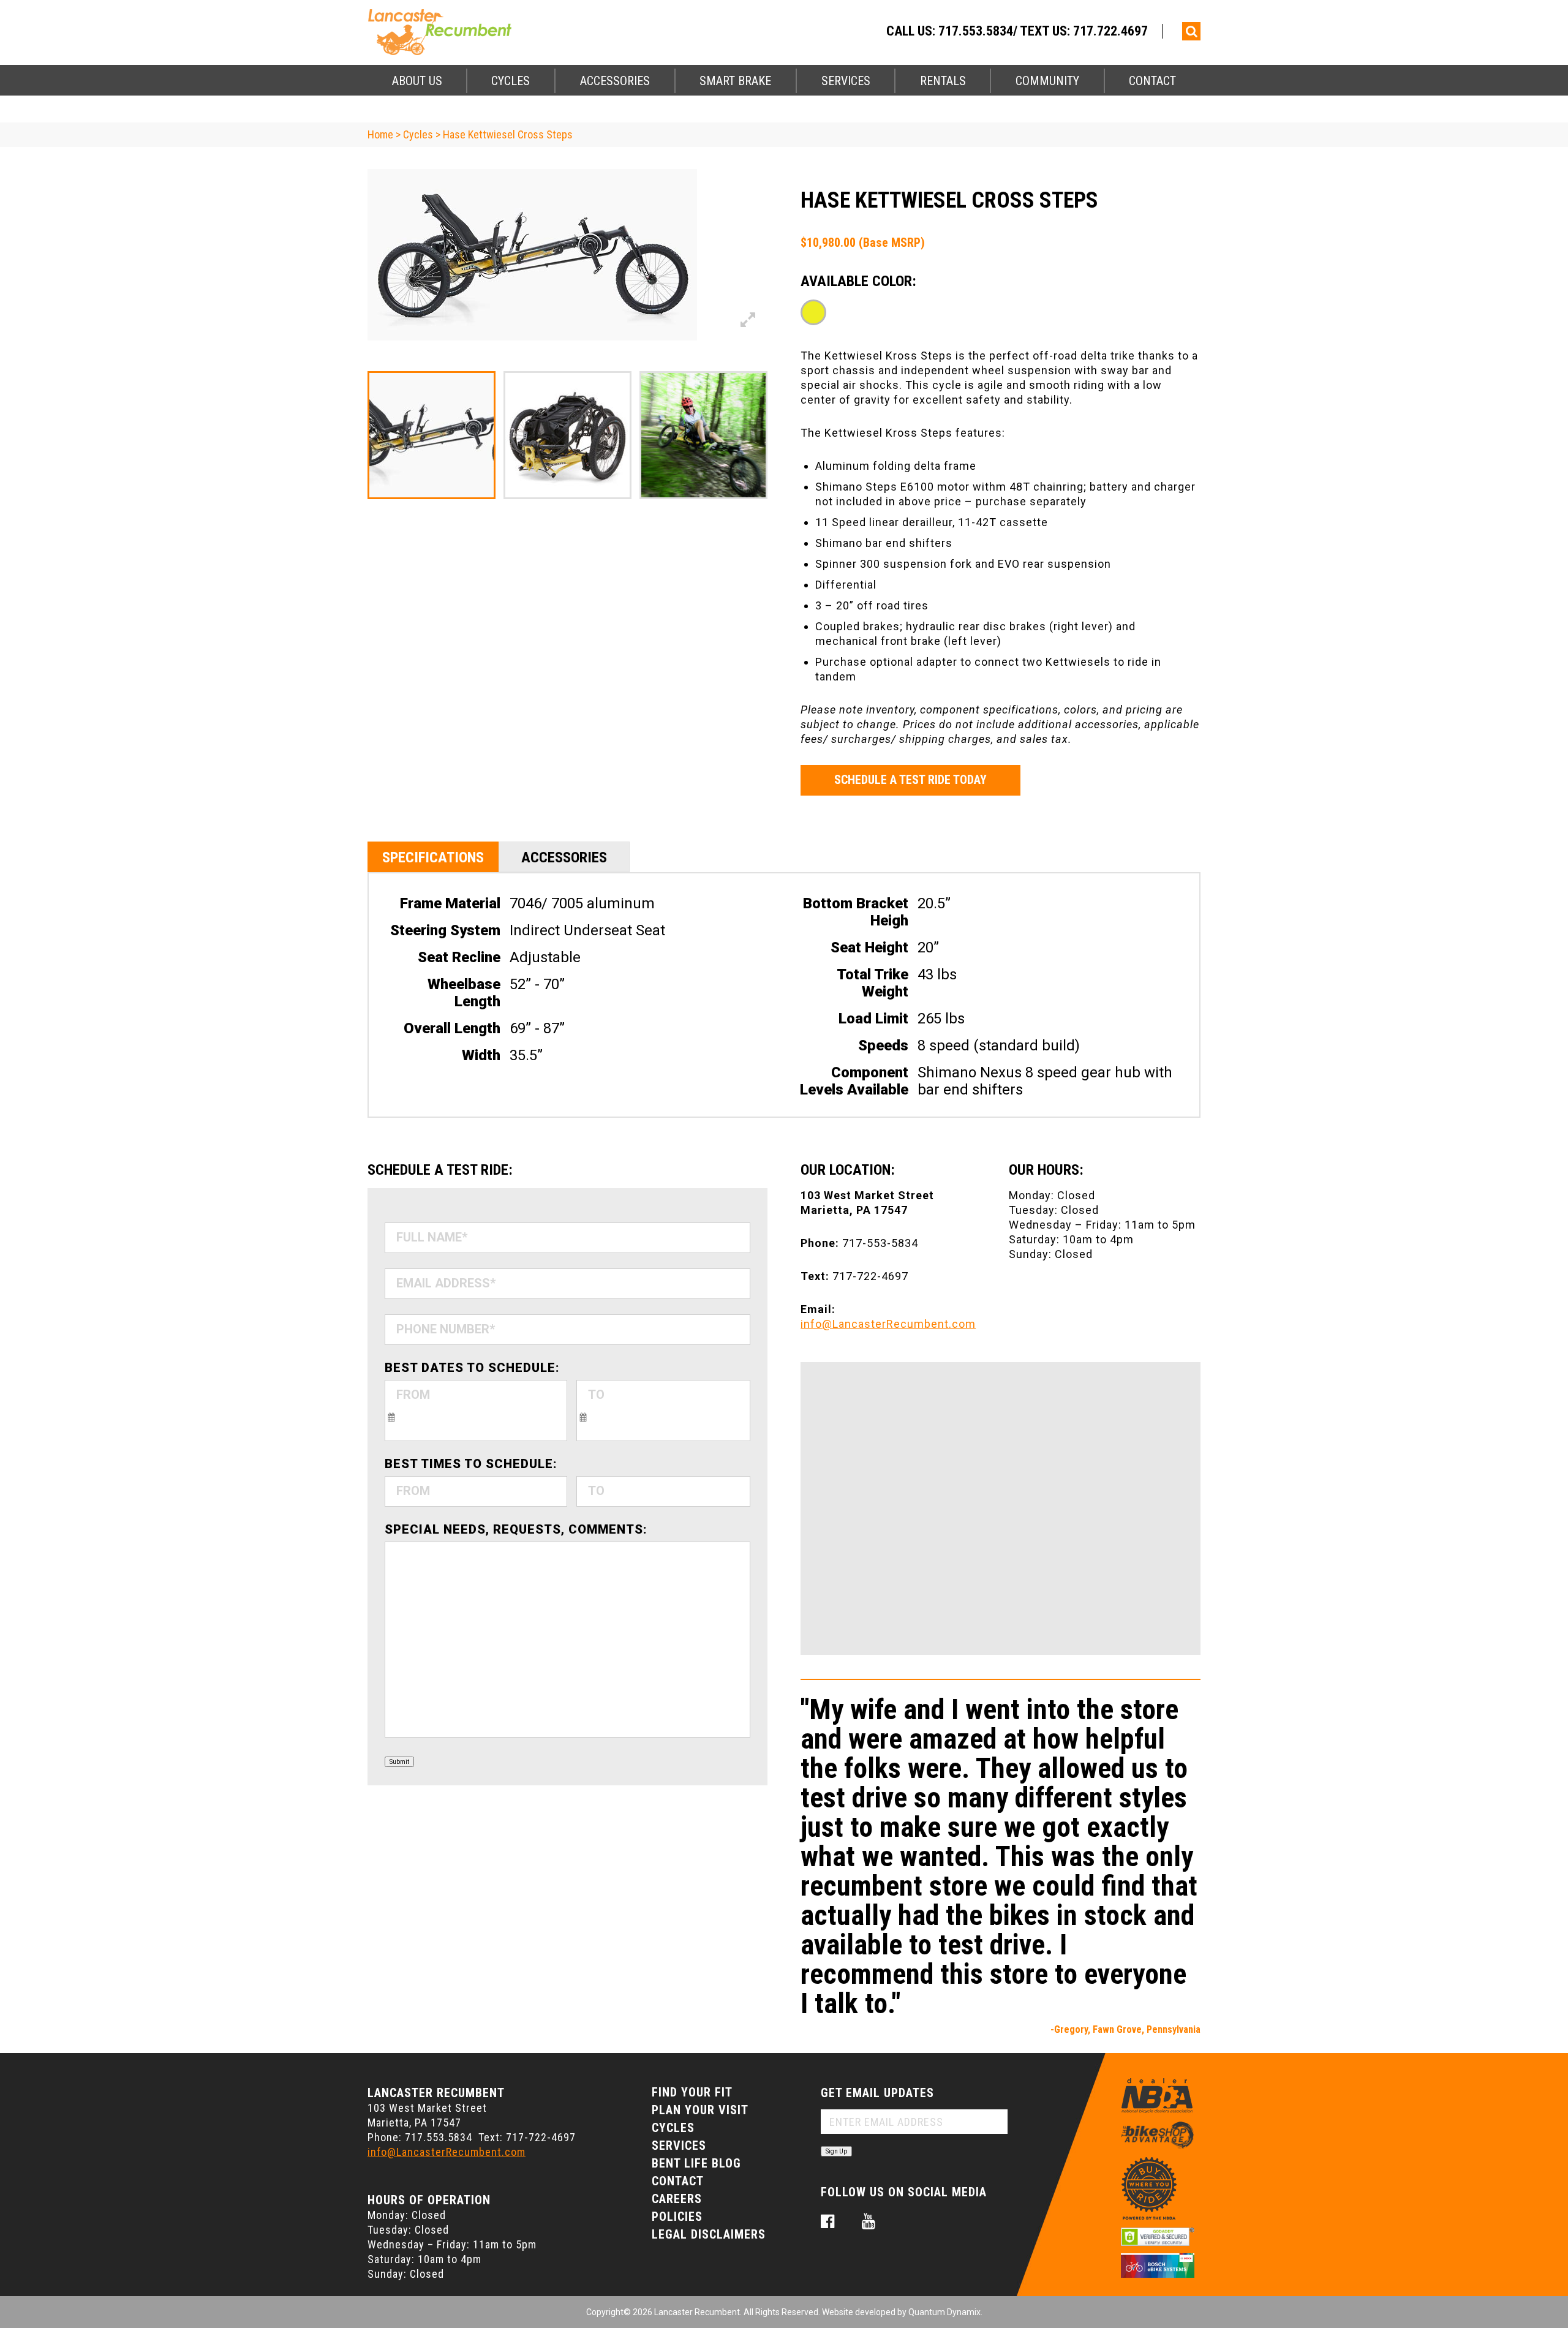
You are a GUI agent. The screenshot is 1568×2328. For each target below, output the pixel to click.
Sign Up (836, 2151)
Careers (677, 2199)
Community (1047, 81)
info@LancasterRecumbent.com (888, 1324)
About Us (417, 81)
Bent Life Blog (696, 2163)
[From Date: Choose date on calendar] (391, 1416)
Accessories (615, 81)
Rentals (943, 81)
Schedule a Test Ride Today (910, 780)
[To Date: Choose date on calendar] (583, 1416)
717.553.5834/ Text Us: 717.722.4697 (1043, 31)
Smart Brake (735, 81)
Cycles (511, 81)
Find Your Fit (692, 2092)
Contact (1152, 81)
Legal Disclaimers (709, 2234)
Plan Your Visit (700, 2110)
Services (846, 81)
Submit (399, 1762)
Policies (677, 2217)
